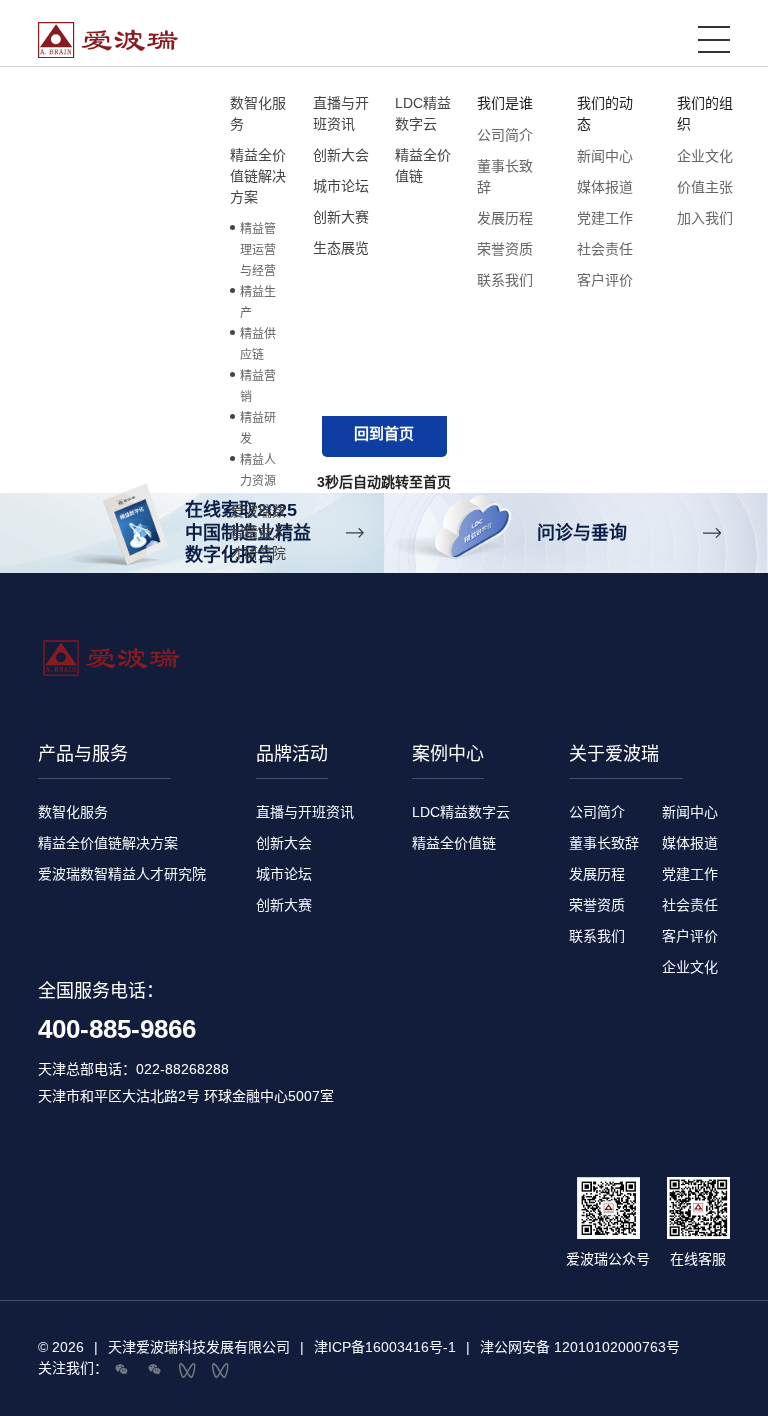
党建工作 (605, 218)
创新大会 (284, 843)
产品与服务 (83, 754)
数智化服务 (73, 812)
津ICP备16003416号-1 (385, 1347)
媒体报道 (605, 187)
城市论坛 (284, 874)
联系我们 (505, 280)
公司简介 (505, 135)
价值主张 (705, 187)
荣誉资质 (505, 249)
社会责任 (605, 249)
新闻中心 (605, 156)
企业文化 (705, 156)
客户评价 (605, 280)
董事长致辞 (604, 843)
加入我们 (705, 218)
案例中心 (448, 754)
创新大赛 (284, 905)
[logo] (368, 40)
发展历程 (505, 218)
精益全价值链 (454, 843)
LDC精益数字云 (461, 812)
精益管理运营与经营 (258, 250)
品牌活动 (292, 754)
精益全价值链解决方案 (108, 843)
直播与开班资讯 (305, 812)
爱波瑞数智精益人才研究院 (122, 874)
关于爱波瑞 (614, 754)
